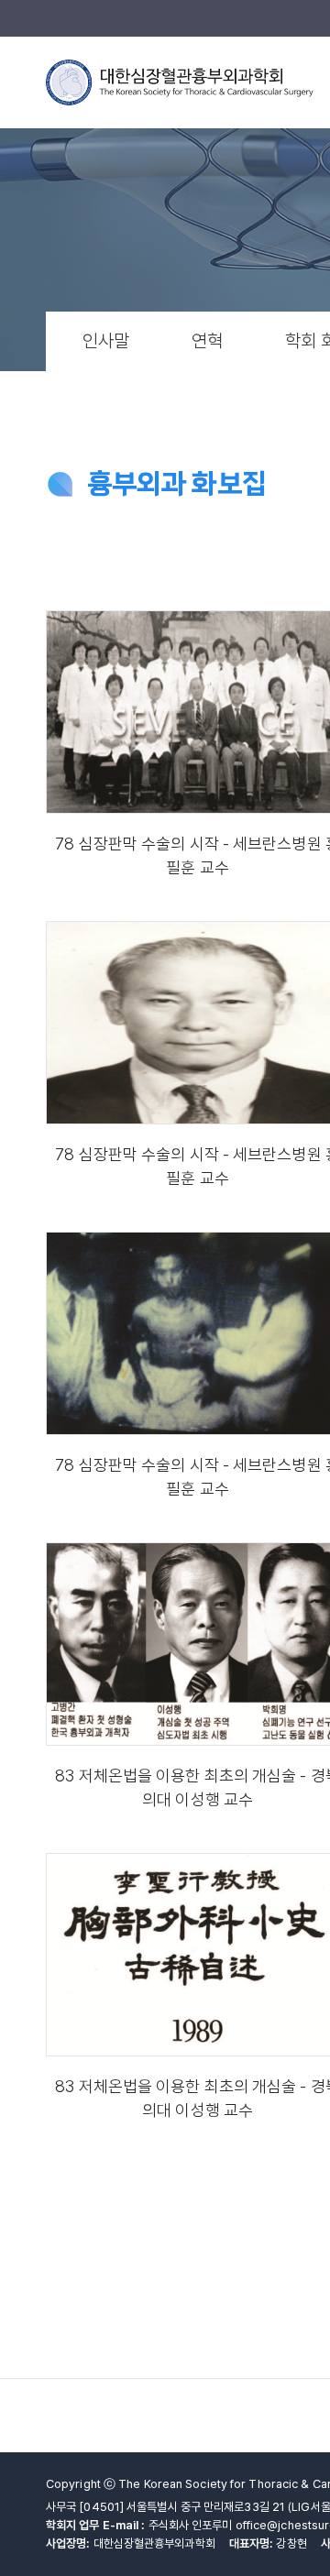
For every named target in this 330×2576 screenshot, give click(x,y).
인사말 (106, 341)
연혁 (207, 341)
